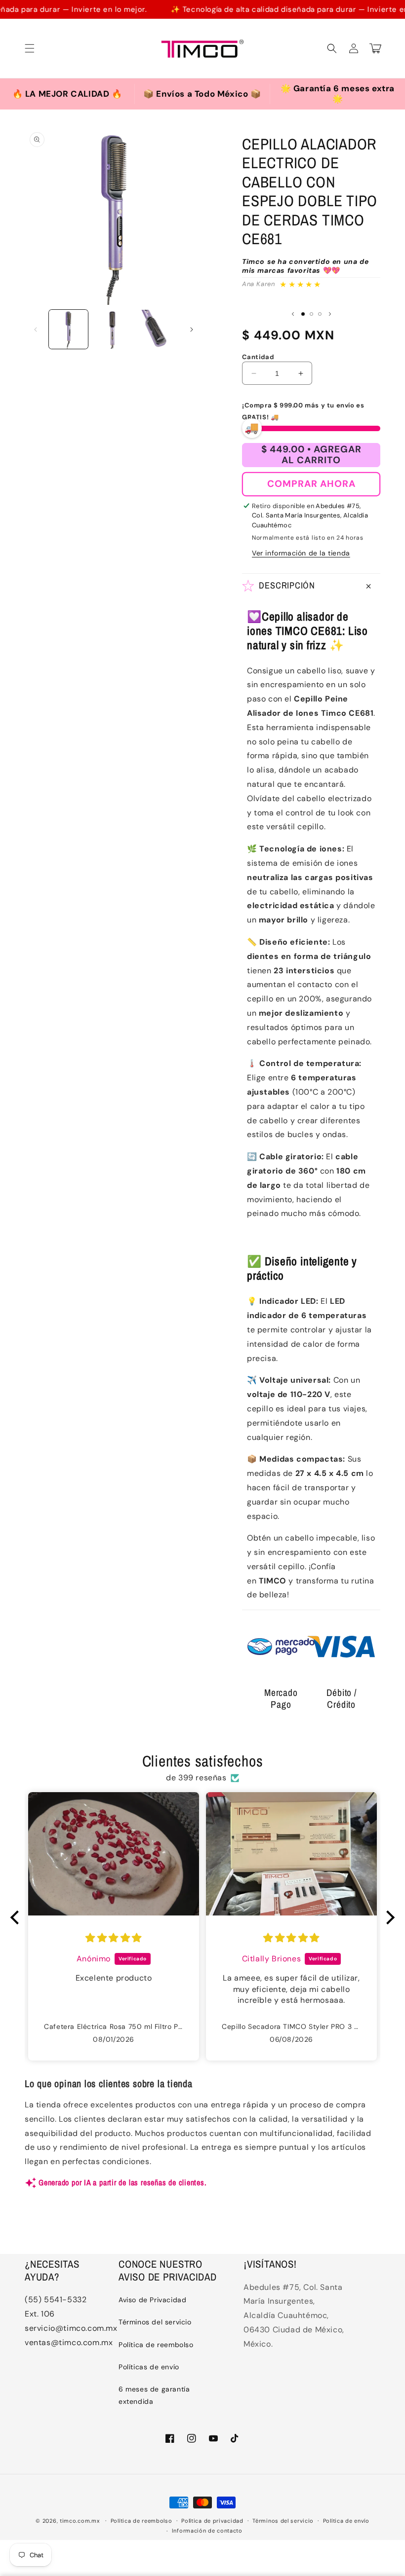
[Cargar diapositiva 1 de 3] (303, 314)
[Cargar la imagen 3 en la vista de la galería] (157, 329)
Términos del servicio (155, 2322)
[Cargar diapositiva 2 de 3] (311, 314)
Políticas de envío (149, 2367)
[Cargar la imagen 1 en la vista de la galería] (68, 329)
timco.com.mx (80, 2521)
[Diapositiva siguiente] (330, 314)
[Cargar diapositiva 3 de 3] (320, 314)
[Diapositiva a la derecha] (192, 330)
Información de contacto (207, 2531)
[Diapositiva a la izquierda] (36, 330)
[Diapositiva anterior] (293, 314)
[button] (30, 48)
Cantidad (258, 357)
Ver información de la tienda (301, 553)
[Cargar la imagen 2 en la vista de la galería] (112, 329)
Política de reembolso (156, 2345)
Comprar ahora (311, 484)
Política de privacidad (212, 2521)
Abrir (67, 94)
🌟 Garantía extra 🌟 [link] (332, 91)
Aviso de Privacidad (152, 2300)
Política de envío (346, 2521)
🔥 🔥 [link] (61, 92)
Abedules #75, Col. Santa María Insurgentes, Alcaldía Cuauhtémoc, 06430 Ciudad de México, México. (294, 2316)
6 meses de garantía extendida (154, 2395)
